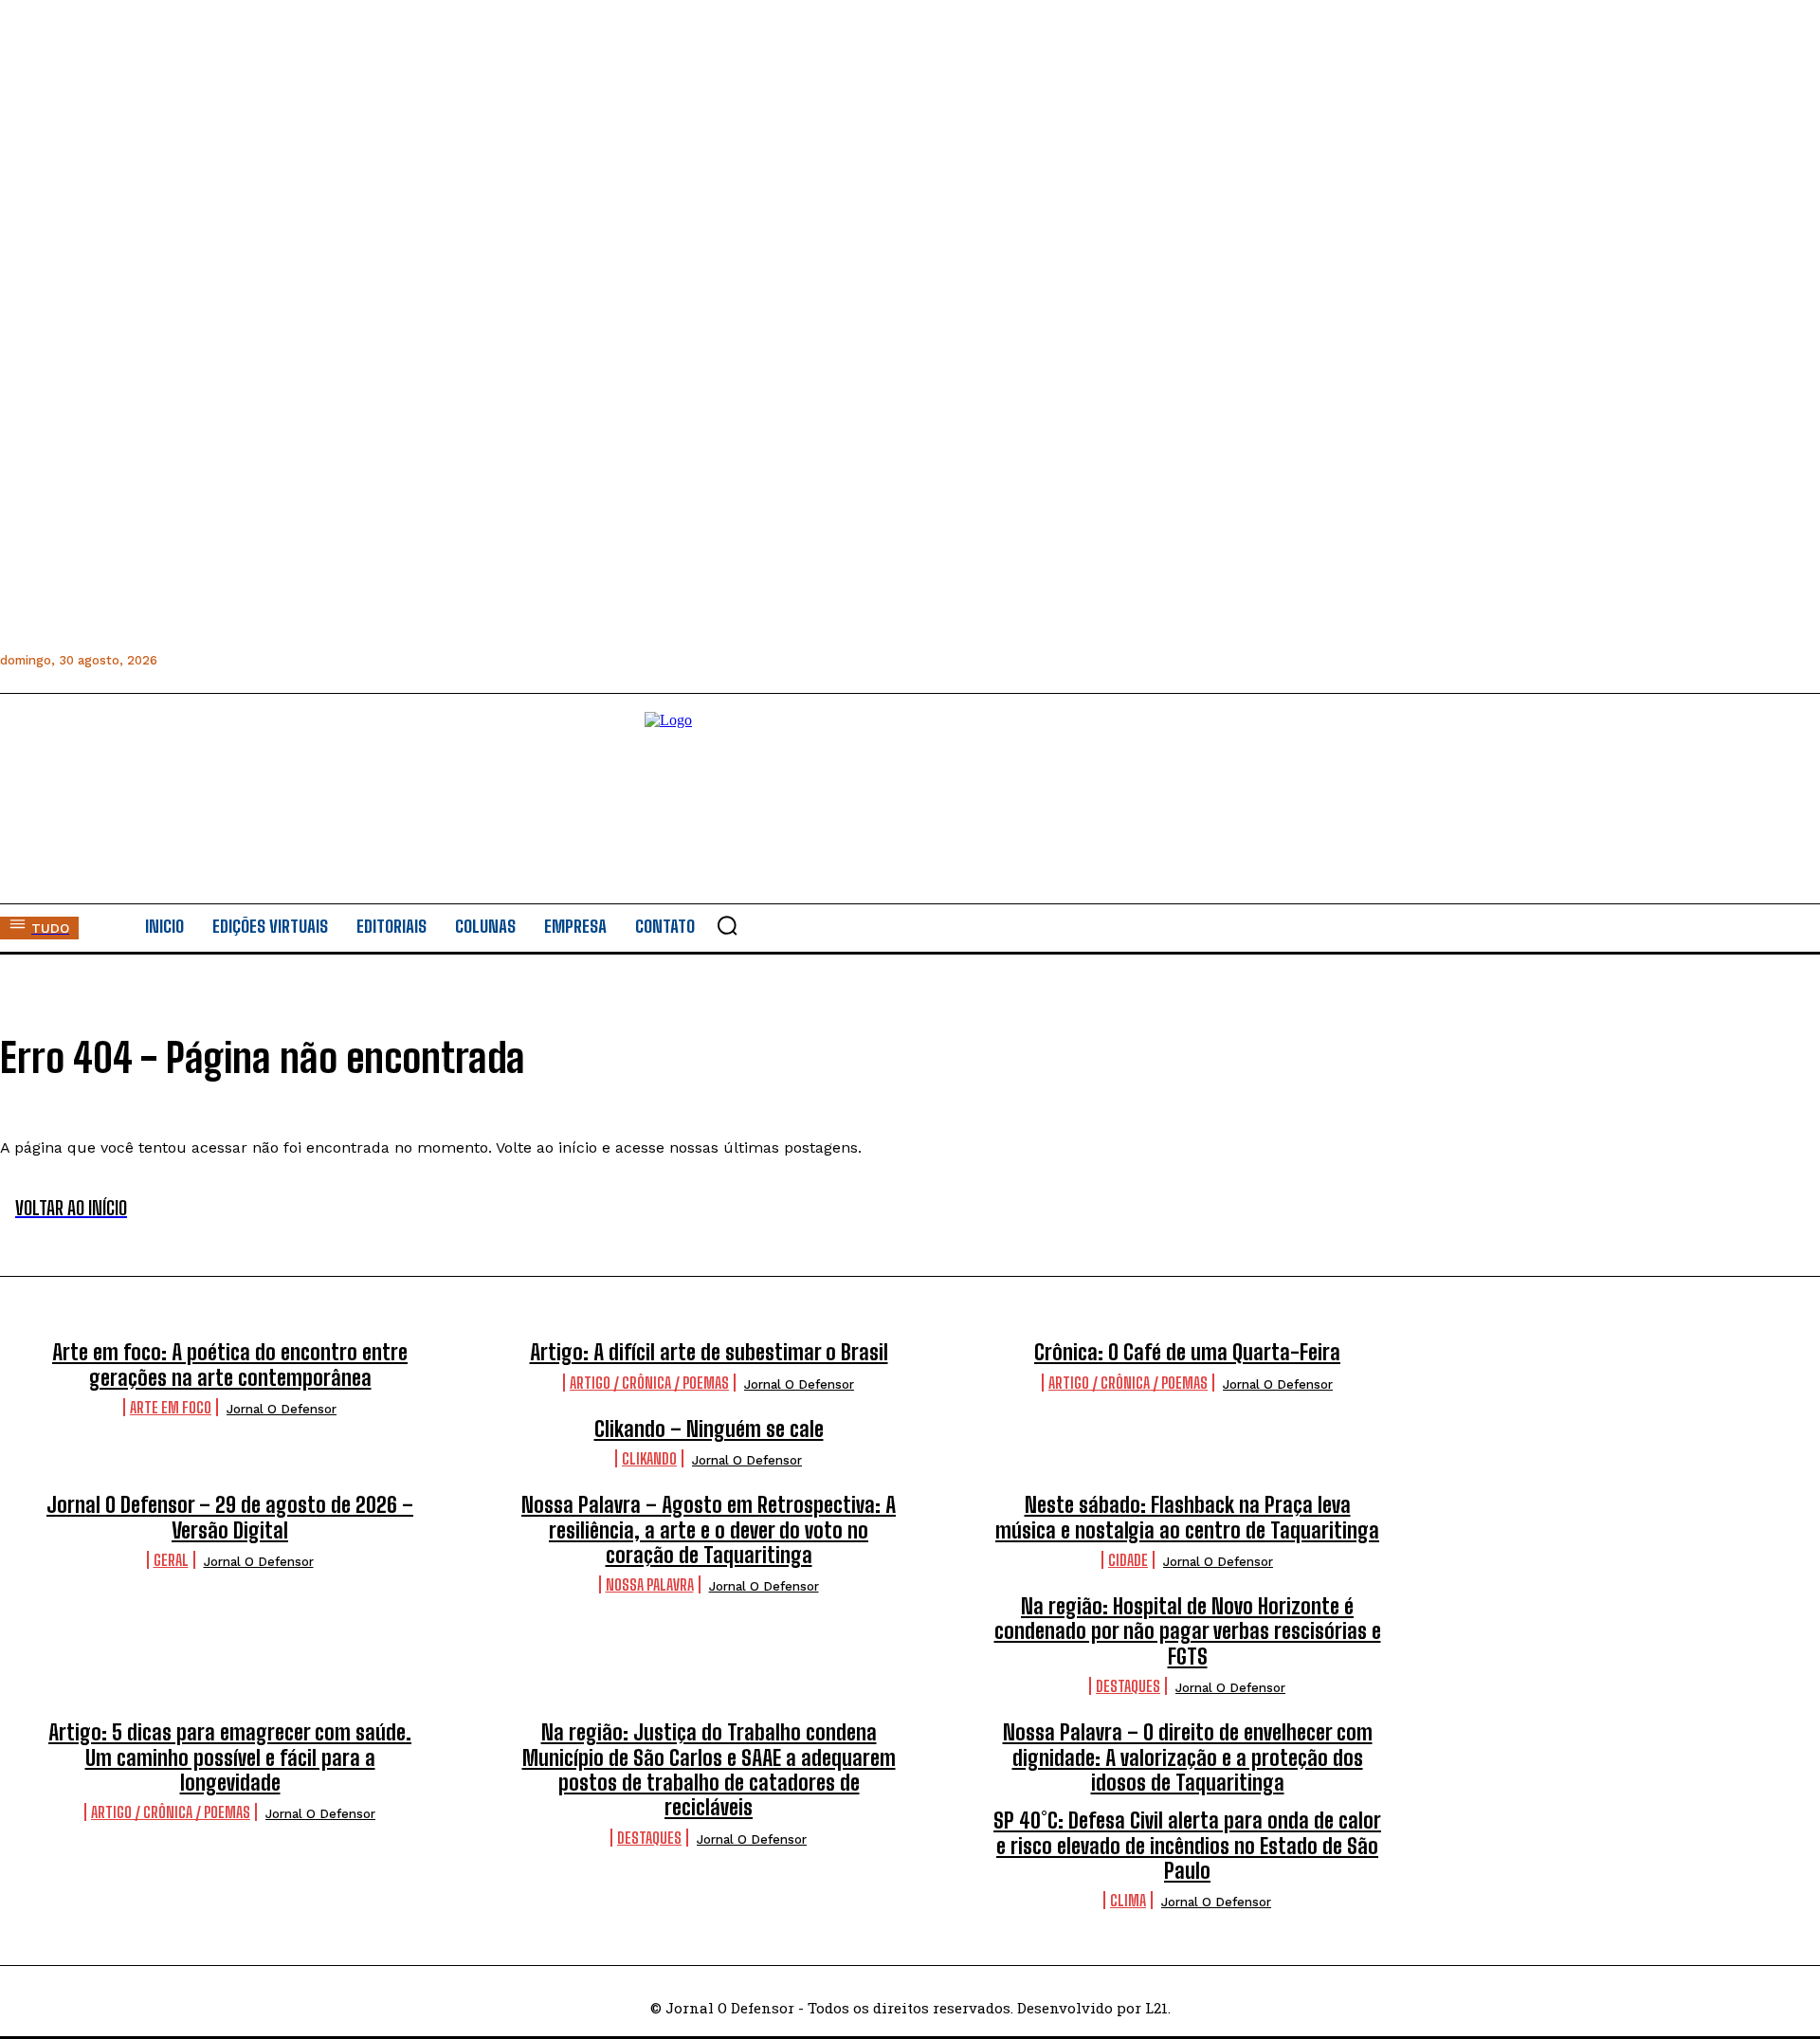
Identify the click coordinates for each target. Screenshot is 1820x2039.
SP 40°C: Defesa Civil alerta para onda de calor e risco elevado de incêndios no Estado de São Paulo (1187, 1846)
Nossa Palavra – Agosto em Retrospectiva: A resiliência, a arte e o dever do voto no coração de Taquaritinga (709, 1530)
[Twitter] (302, 660)
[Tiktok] (387, 660)
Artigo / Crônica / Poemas (649, 1383)
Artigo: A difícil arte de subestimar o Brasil (709, 1352)
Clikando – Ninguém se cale (709, 1429)
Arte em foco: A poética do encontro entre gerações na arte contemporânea (230, 1365)
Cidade (1128, 1560)
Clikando (649, 1458)
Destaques (1128, 1686)
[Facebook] (174, 660)
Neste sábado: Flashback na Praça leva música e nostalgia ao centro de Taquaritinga (1187, 1517)
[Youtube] (345, 660)
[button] (727, 925)
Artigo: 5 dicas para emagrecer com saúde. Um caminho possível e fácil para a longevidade (230, 1757)
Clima (1128, 1900)
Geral (171, 1560)
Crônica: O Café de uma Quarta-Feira (1187, 1352)
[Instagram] (217, 660)
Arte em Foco (171, 1407)
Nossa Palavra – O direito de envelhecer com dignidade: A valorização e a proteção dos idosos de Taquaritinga (1188, 1757)
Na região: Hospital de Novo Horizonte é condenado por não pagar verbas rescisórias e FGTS (1188, 1631)
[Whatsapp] (259, 660)
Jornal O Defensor (282, 1409)
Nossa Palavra (650, 1584)
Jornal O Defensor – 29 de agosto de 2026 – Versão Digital (230, 1517)
